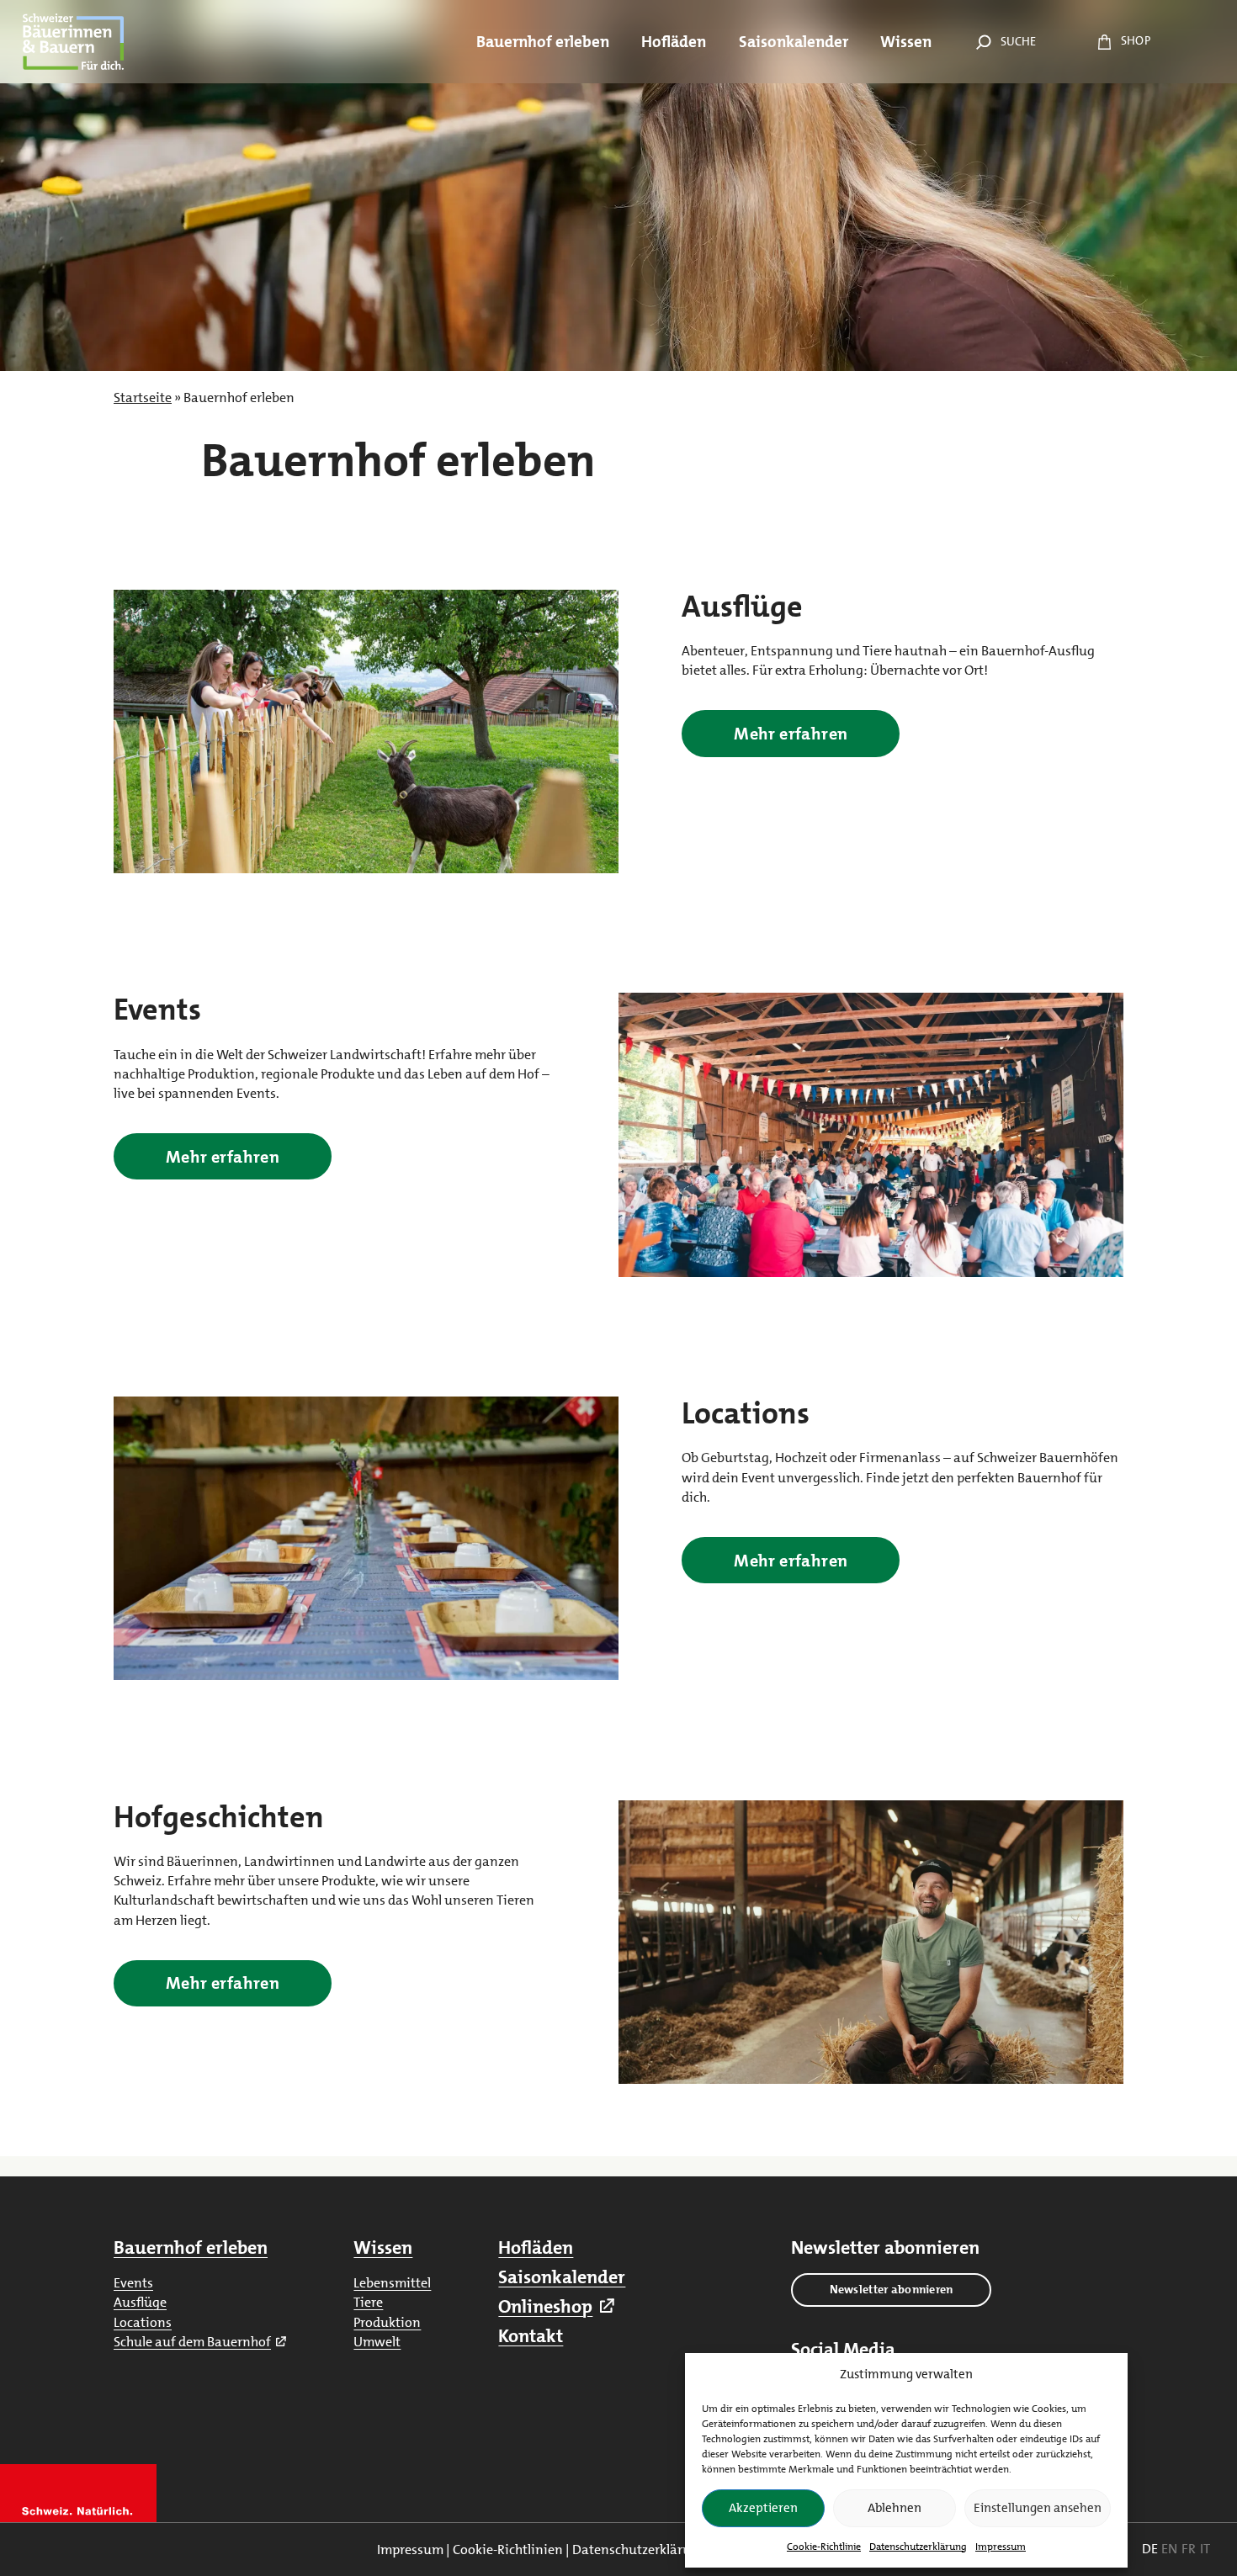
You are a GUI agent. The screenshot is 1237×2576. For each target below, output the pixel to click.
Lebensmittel (392, 2283)
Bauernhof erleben (191, 2247)
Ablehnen (895, 2508)
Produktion (387, 2322)
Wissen (383, 2247)
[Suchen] (980, 42)
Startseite (143, 398)
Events (133, 2283)
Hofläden (536, 2247)
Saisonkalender (562, 2277)
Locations (143, 2322)
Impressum (1001, 2547)
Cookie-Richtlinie (824, 2547)
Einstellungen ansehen (1038, 2508)
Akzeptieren (763, 2508)
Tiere (368, 2302)
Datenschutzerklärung (918, 2547)
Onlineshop (545, 2306)
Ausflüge (140, 2302)
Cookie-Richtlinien (508, 2549)
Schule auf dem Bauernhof (192, 2342)
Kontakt (531, 2336)
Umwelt (377, 2342)
